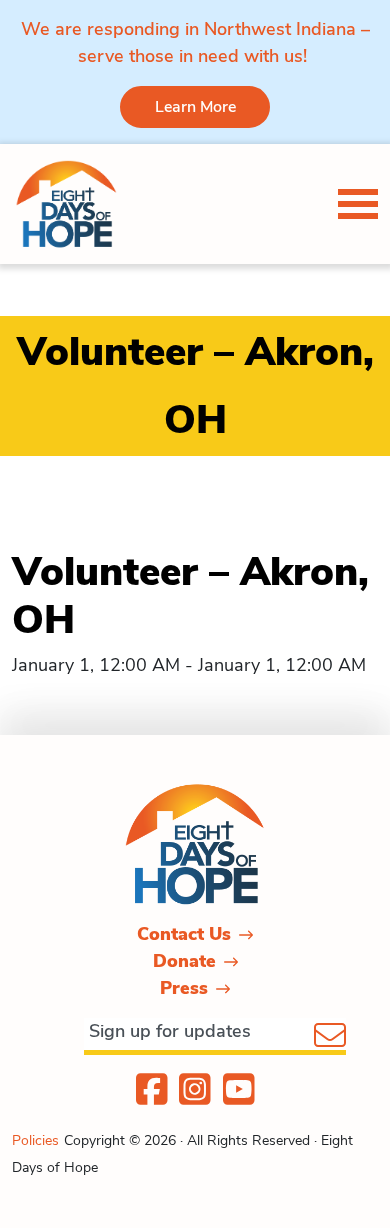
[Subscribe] (330, 1037)
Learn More (195, 107)
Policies (35, 1140)
